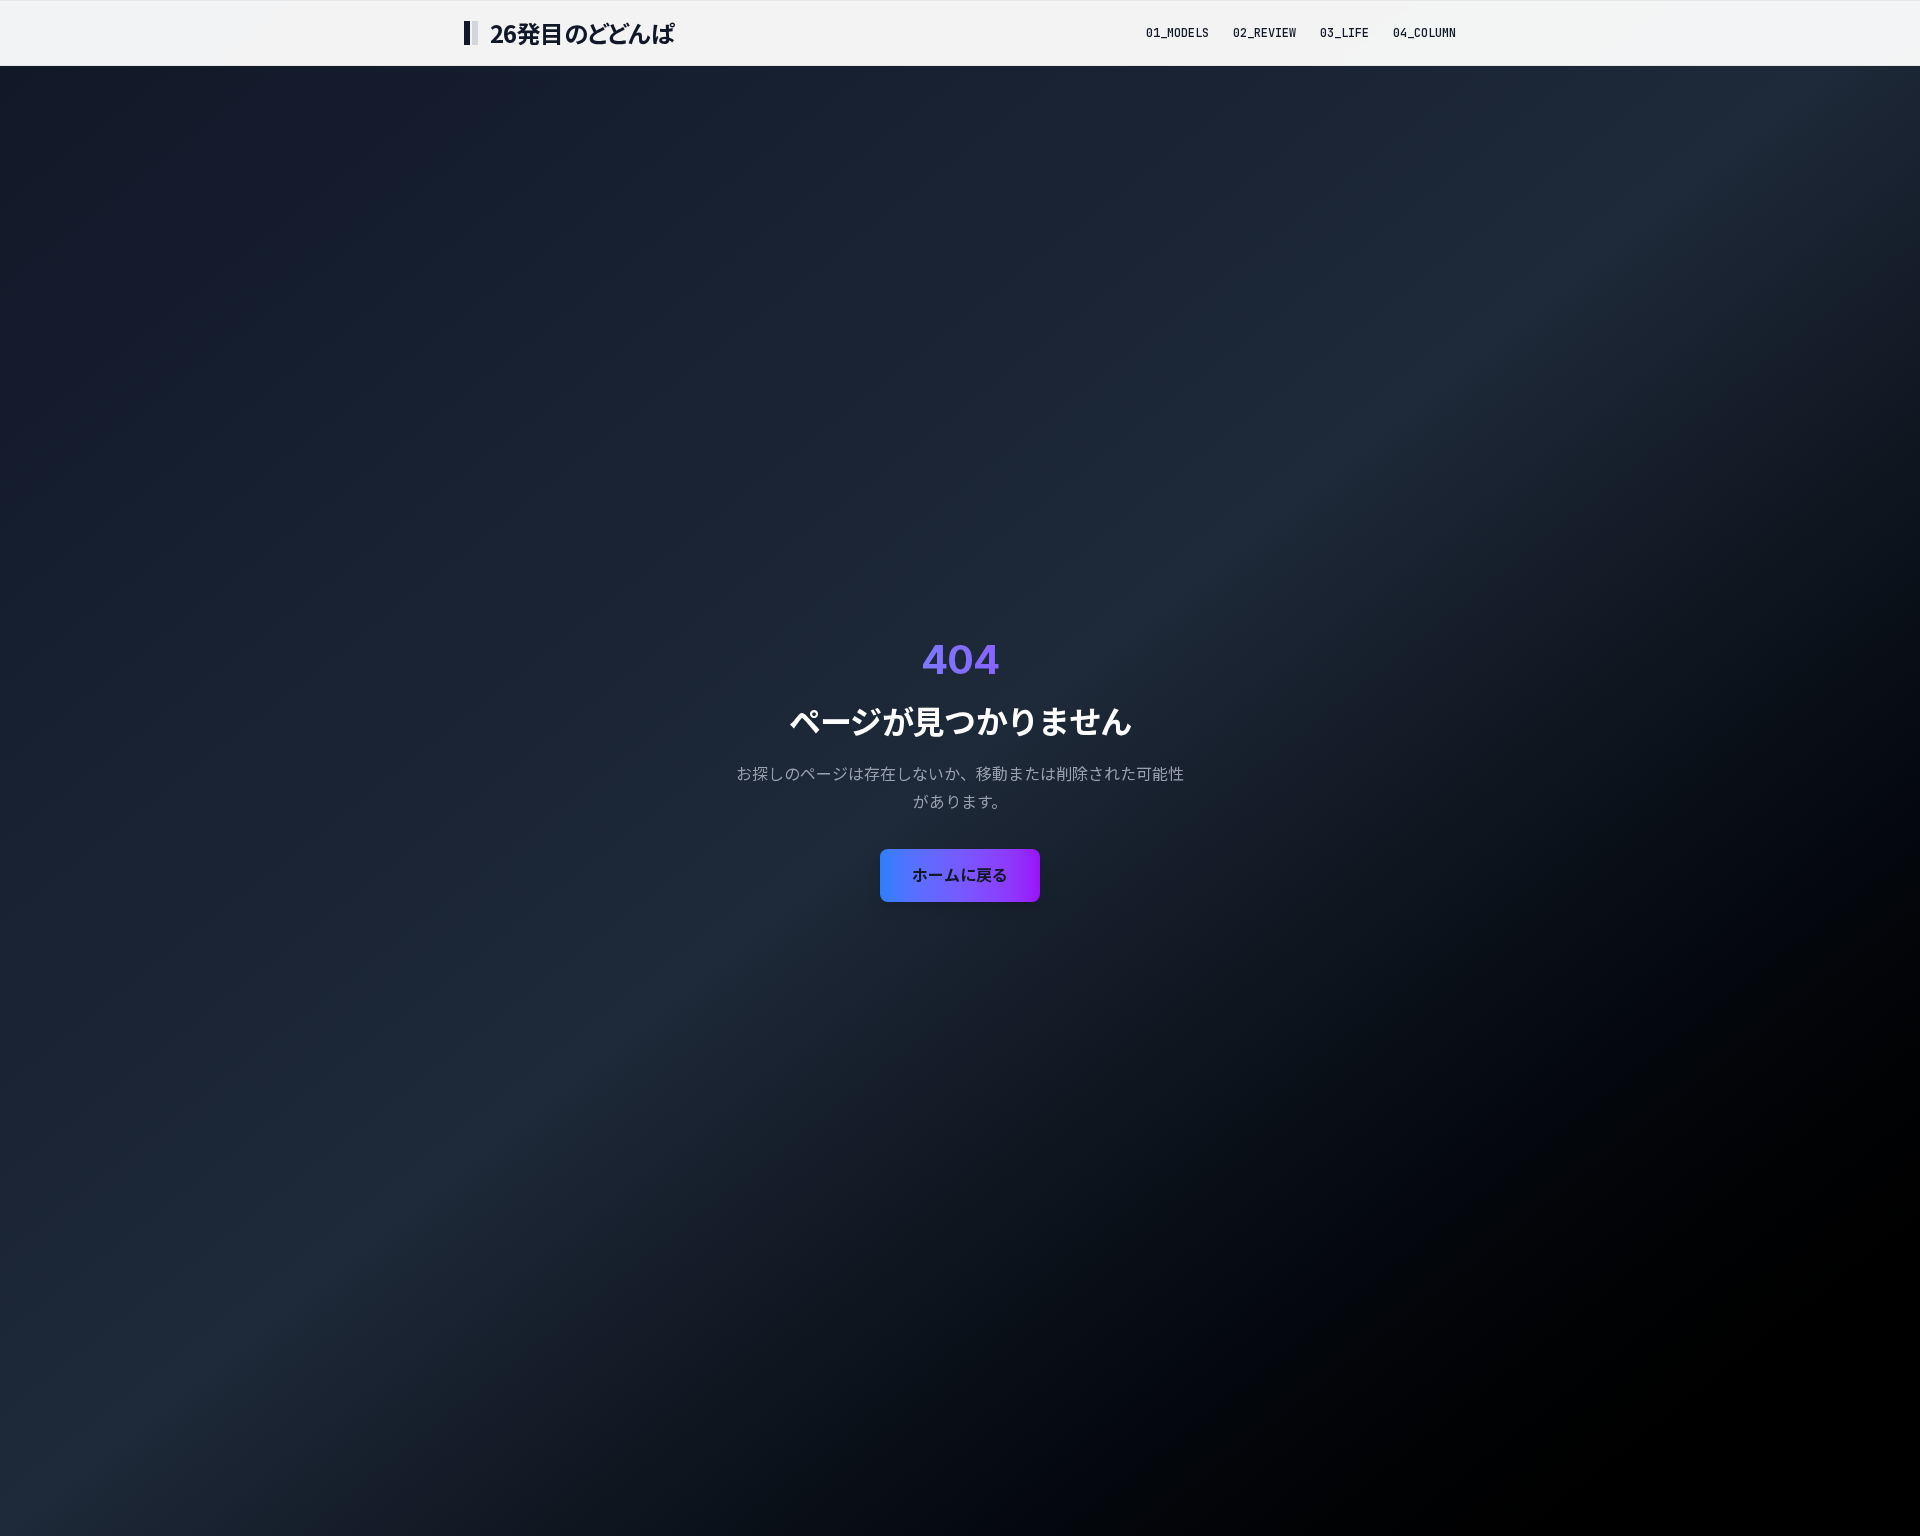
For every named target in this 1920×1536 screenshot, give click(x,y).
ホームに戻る (960, 875)
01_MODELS (1177, 33)
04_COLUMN (1424, 33)
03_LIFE (1344, 33)
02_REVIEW (1264, 33)
